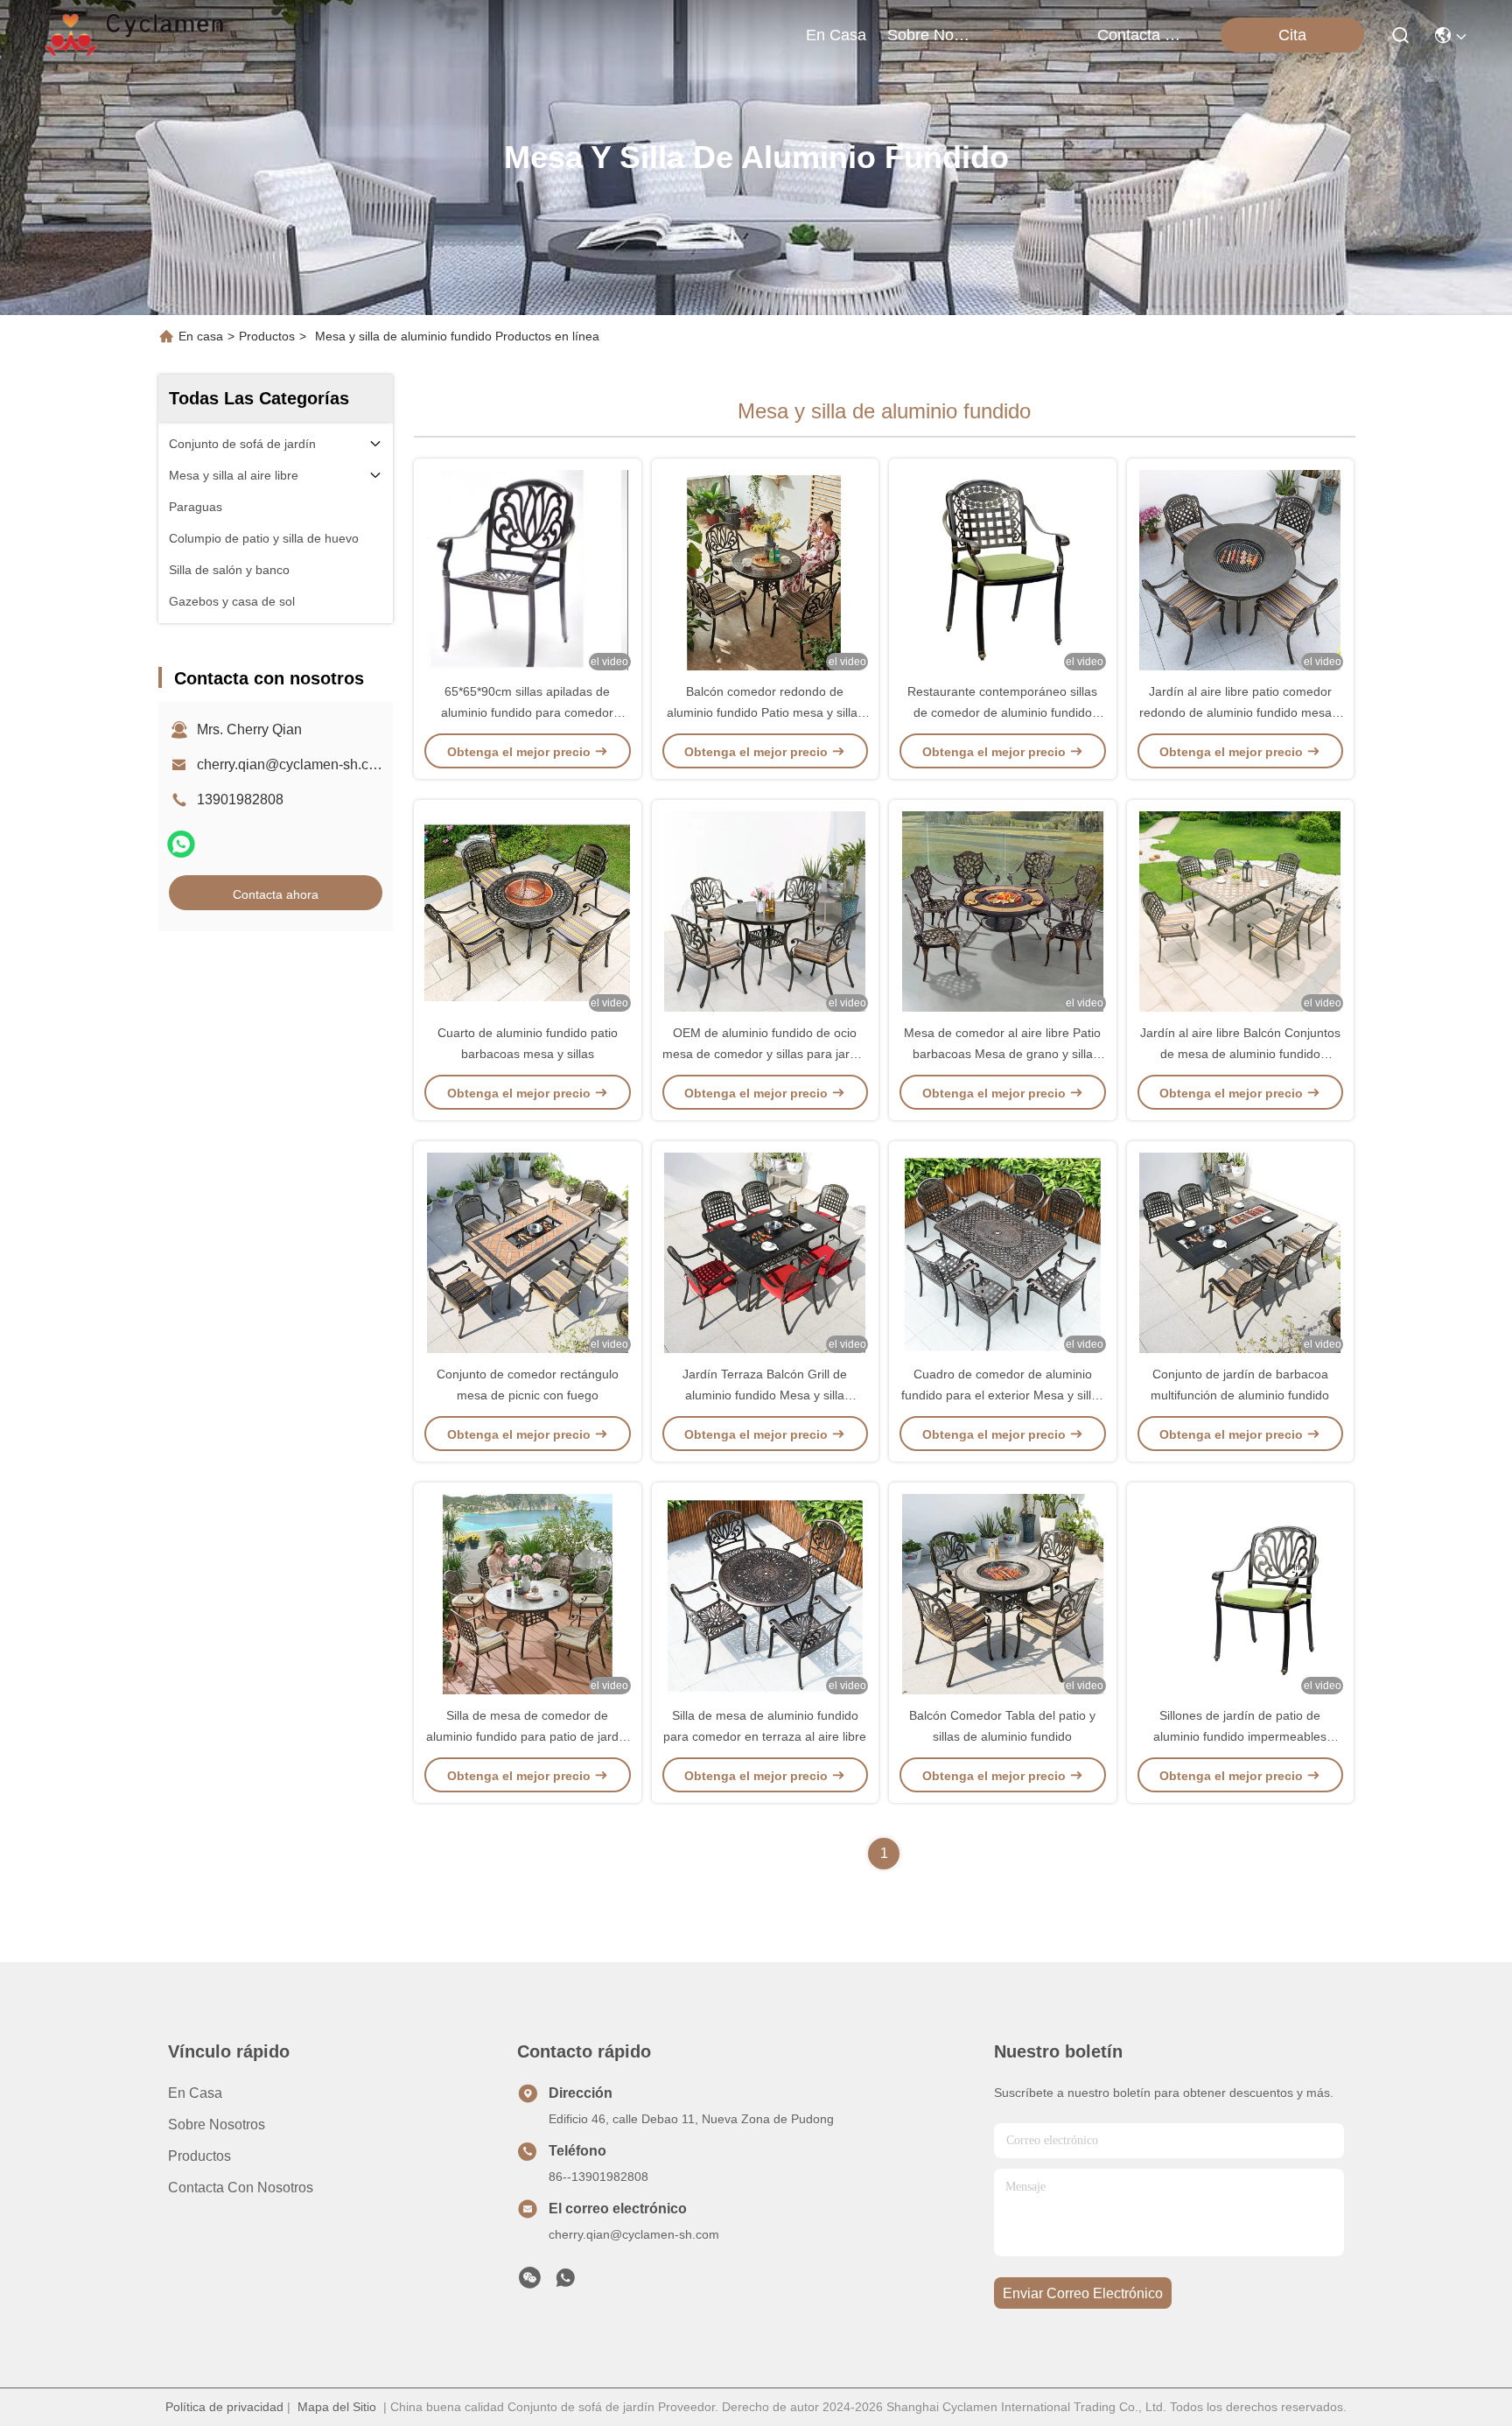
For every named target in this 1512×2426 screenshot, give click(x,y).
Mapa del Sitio (337, 2407)
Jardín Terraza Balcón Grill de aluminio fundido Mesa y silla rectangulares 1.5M (765, 1395)
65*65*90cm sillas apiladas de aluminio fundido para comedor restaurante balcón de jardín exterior (527, 712)
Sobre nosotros (217, 2125)
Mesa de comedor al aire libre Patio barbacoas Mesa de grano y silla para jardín (1002, 1054)
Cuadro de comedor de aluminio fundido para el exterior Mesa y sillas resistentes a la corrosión (1003, 1395)
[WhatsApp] (181, 844)
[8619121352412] (565, 2282)
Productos (267, 336)
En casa (836, 35)
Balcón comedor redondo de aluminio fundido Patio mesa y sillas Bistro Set (765, 712)
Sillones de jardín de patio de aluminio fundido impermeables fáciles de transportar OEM (1240, 1736)
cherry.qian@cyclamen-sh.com (292, 764)
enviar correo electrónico (1083, 2293)
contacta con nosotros (1139, 35)
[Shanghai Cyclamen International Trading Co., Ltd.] (136, 35)
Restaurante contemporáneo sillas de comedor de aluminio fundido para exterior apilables (1002, 712)
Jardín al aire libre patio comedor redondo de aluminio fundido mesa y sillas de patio (1240, 712)
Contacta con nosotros (241, 2188)
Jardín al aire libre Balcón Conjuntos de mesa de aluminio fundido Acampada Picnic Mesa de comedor (1240, 1054)
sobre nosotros (929, 35)
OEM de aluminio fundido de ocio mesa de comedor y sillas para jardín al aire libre (765, 1054)
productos (1028, 35)
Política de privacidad (224, 2407)
